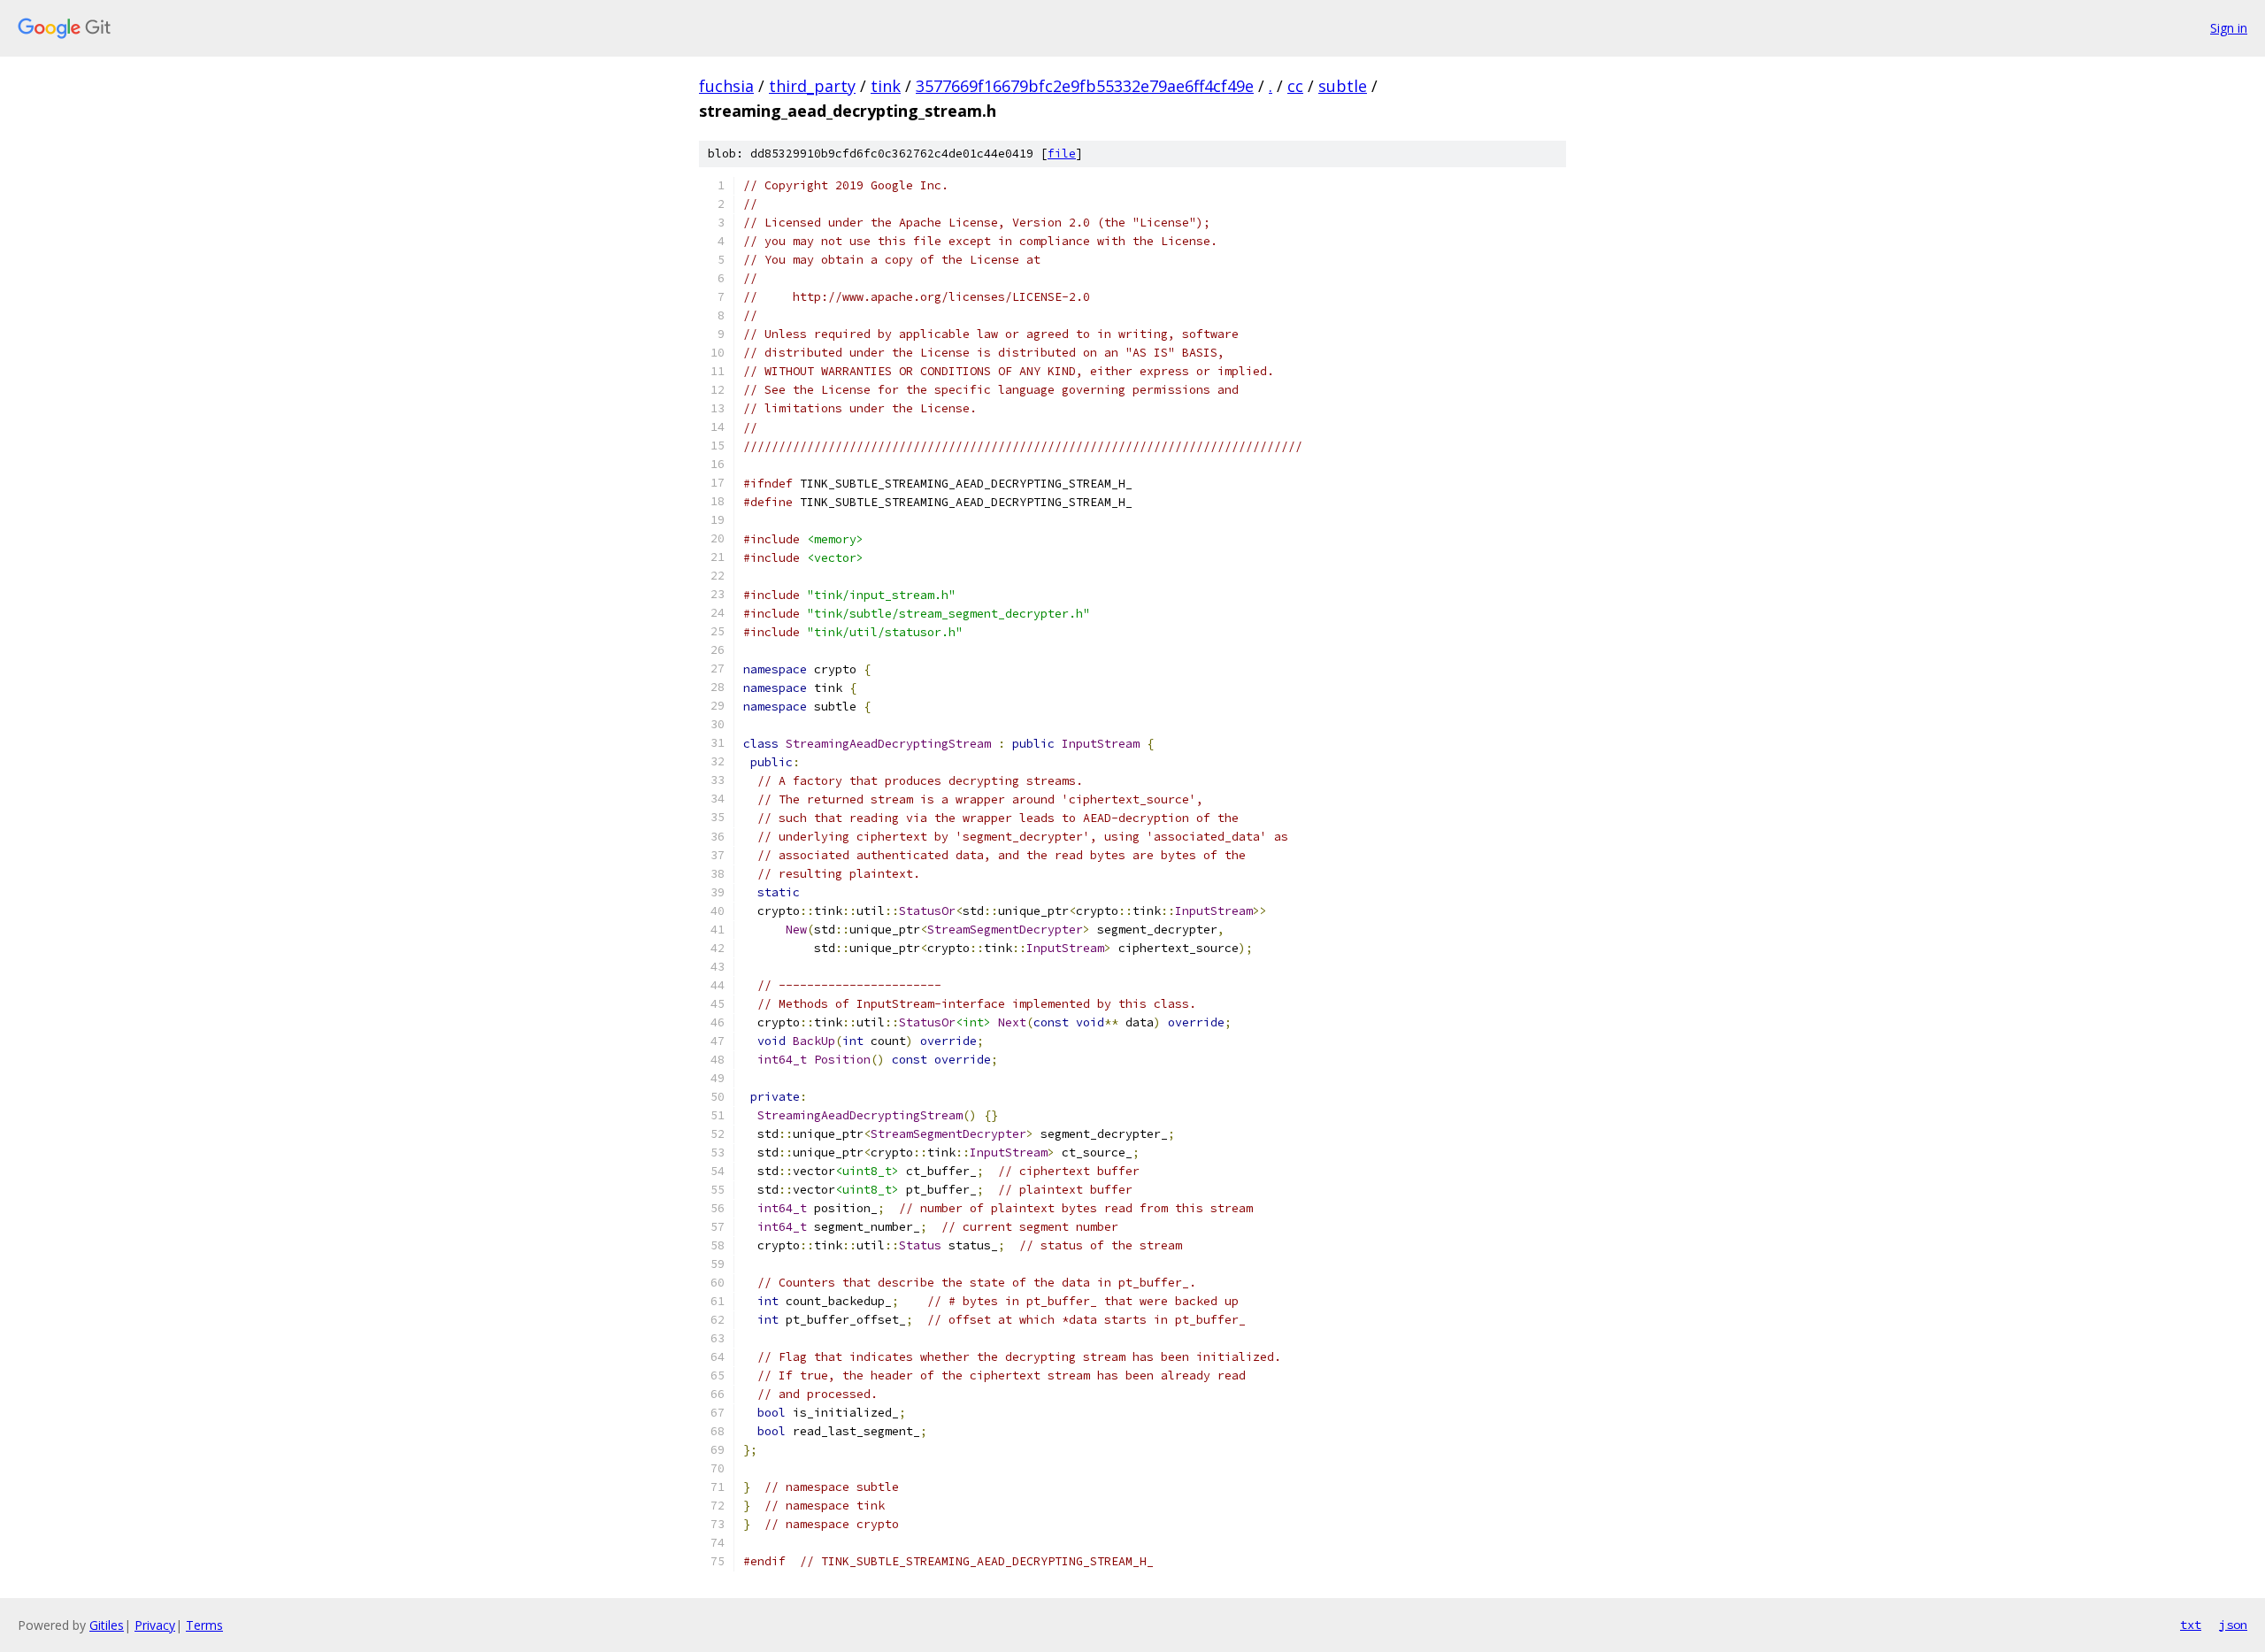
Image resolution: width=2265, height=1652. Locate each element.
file (1062, 154)
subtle (1343, 86)
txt (2191, 1625)
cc (1295, 86)
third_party (812, 86)
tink (886, 86)
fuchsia (726, 86)
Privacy (155, 1625)
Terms (204, 1625)
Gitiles (107, 1625)
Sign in (2229, 28)
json (2233, 1625)
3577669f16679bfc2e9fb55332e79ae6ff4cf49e (1085, 86)
